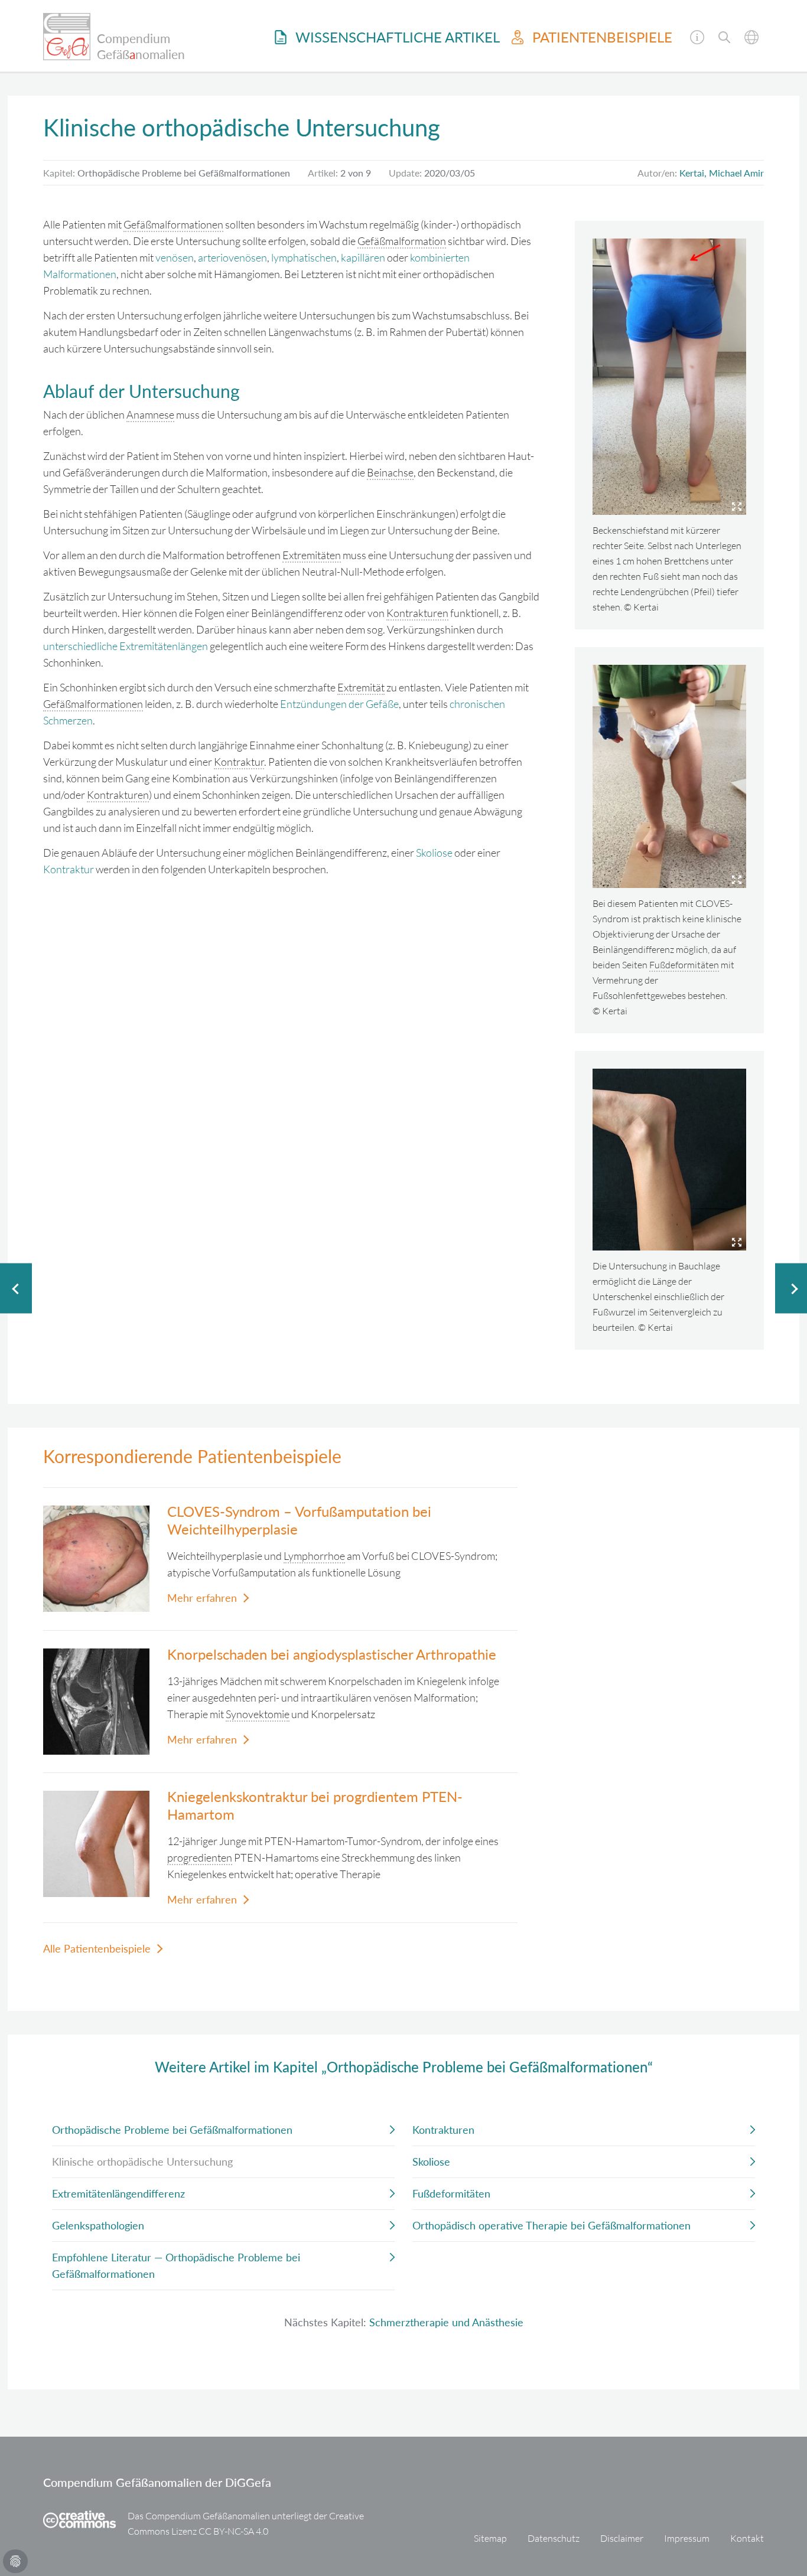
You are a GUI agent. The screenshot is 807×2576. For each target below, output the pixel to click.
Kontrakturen (443, 2130)
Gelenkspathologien (98, 2225)
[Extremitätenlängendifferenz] (791, 1288)
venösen (175, 257)
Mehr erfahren (202, 1598)
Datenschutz (554, 2538)
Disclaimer (622, 2538)
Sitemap (490, 2538)
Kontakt (747, 2538)
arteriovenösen (232, 257)
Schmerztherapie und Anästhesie (446, 2322)
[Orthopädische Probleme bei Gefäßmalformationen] (16, 1288)
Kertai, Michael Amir (722, 173)
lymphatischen (304, 257)
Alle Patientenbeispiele (97, 1948)
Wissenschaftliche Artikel (396, 37)
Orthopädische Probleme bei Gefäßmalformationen (172, 2130)
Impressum (687, 2538)
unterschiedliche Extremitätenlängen (126, 646)
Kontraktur (69, 869)
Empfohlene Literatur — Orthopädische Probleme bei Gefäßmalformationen (176, 2265)
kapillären (363, 257)
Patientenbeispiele (601, 37)
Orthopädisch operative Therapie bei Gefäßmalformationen (551, 2225)
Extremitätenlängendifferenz (118, 2193)
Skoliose (434, 853)
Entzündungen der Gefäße (339, 704)
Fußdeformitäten (451, 2193)
